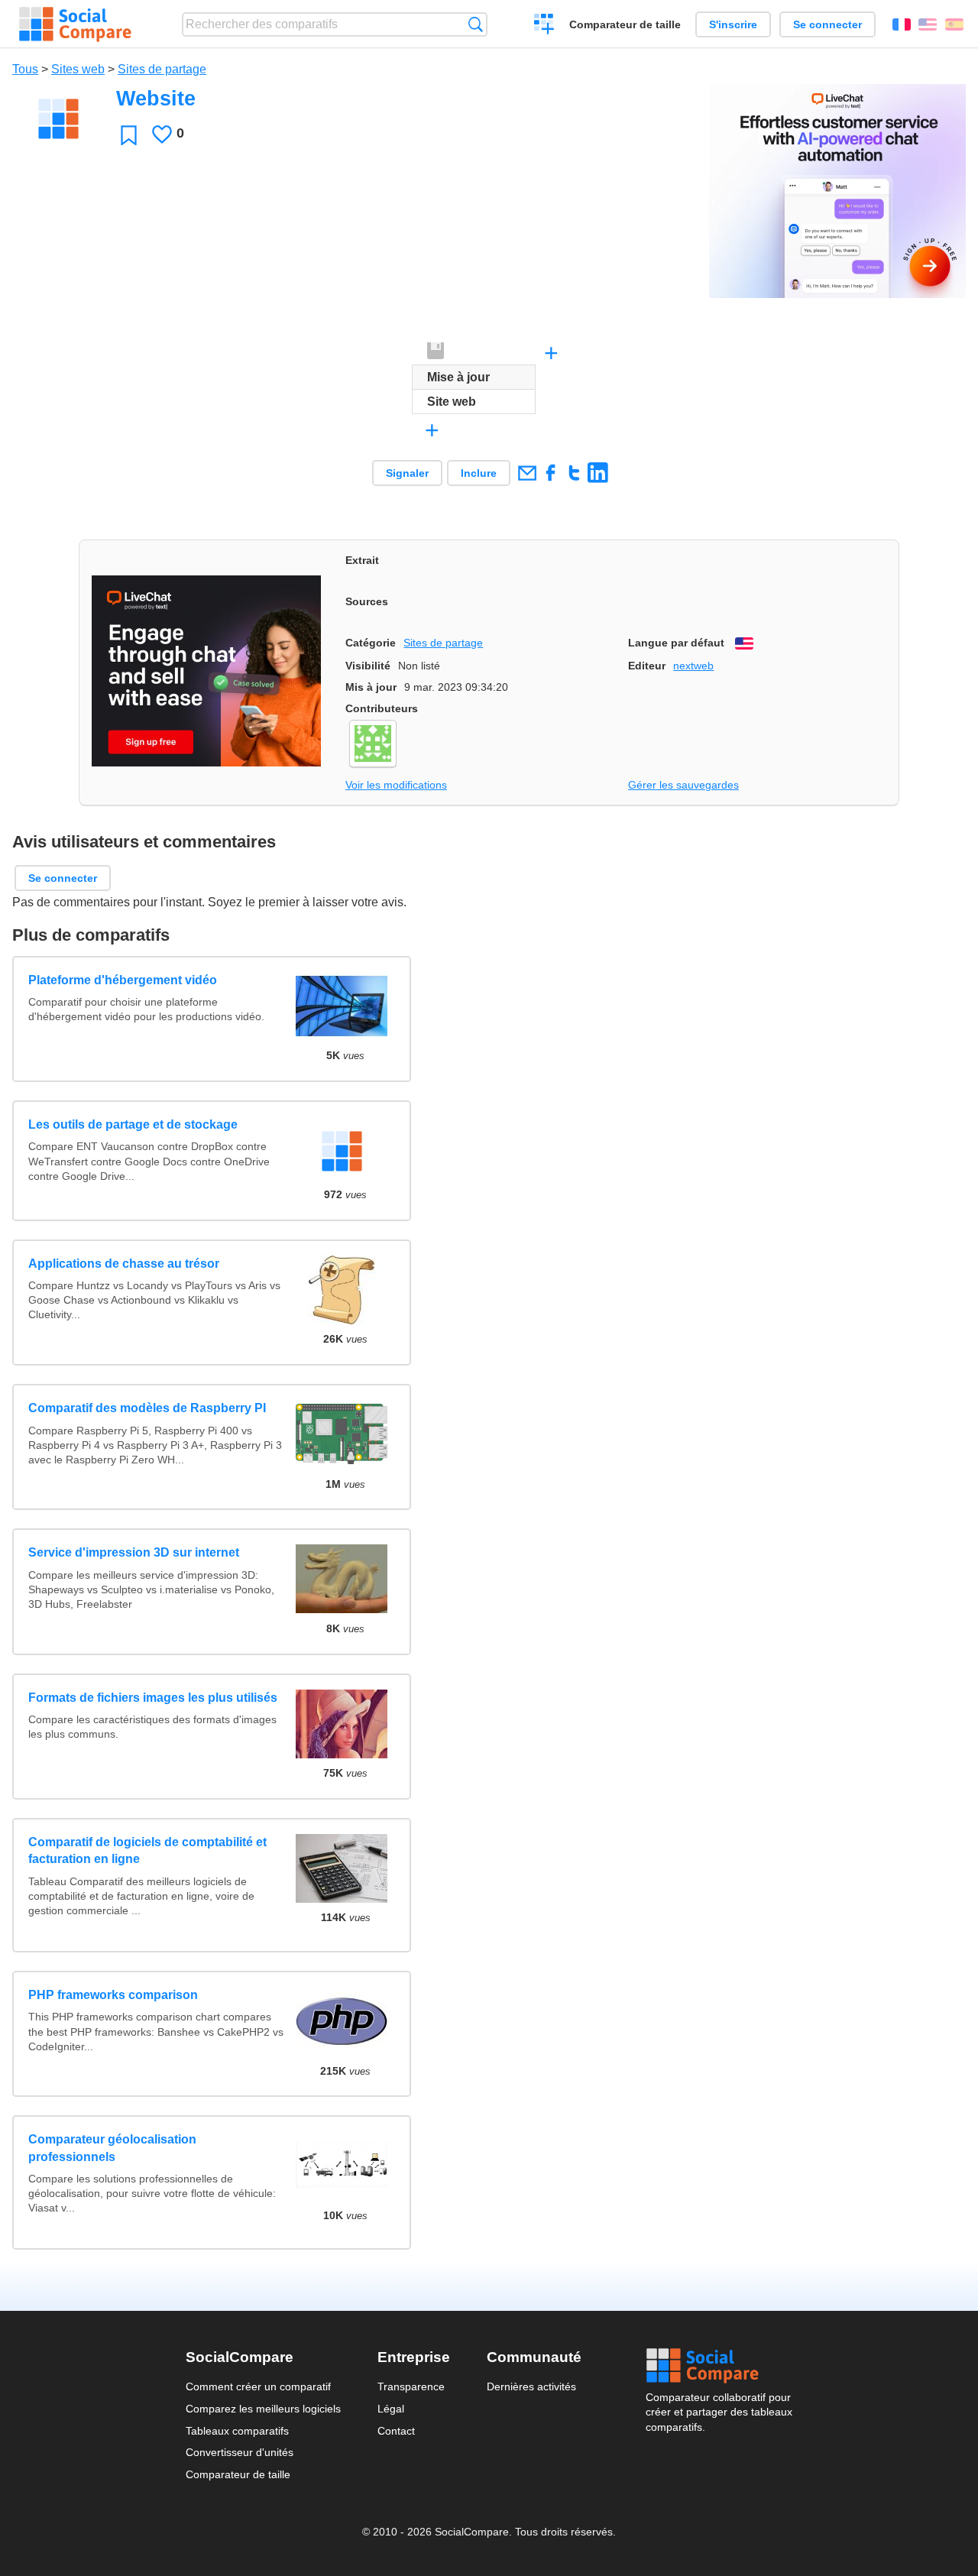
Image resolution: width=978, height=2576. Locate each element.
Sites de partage (162, 69)
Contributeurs (382, 708)
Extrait (362, 560)
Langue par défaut (676, 643)
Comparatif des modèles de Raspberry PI (147, 1408)
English (928, 24)
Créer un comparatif (544, 26)
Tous (25, 69)
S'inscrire (733, 24)
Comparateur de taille (625, 24)
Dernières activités (531, 2386)
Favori (129, 135)
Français (902, 24)
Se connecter (827, 24)
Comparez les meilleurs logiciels (263, 2409)
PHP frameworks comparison (113, 1995)
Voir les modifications (396, 785)
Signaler (407, 473)
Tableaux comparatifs (237, 2431)
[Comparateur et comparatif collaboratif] (75, 24)
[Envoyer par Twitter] (574, 473)
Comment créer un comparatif (258, 2386)
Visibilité (368, 666)
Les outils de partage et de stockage (133, 1124)
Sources (367, 601)
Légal (391, 2409)
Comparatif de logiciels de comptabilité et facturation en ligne (147, 1850)
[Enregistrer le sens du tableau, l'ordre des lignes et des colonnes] (436, 352)
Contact (396, 2431)
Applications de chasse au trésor (124, 1264)
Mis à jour (371, 687)
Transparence (411, 2386)
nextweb (693, 666)
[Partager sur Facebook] (551, 473)
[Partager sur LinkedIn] (598, 473)
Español (954, 24)
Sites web (78, 69)
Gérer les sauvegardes (683, 785)
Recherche (476, 24)
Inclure (479, 473)
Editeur (647, 666)
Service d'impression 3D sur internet (134, 1552)
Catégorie (371, 643)
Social (719, 2366)
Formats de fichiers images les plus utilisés (153, 1698)
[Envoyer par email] (527, 473)
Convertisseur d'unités (240, 2452)
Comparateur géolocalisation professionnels (112, 2148)
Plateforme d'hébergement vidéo (123, 980)
